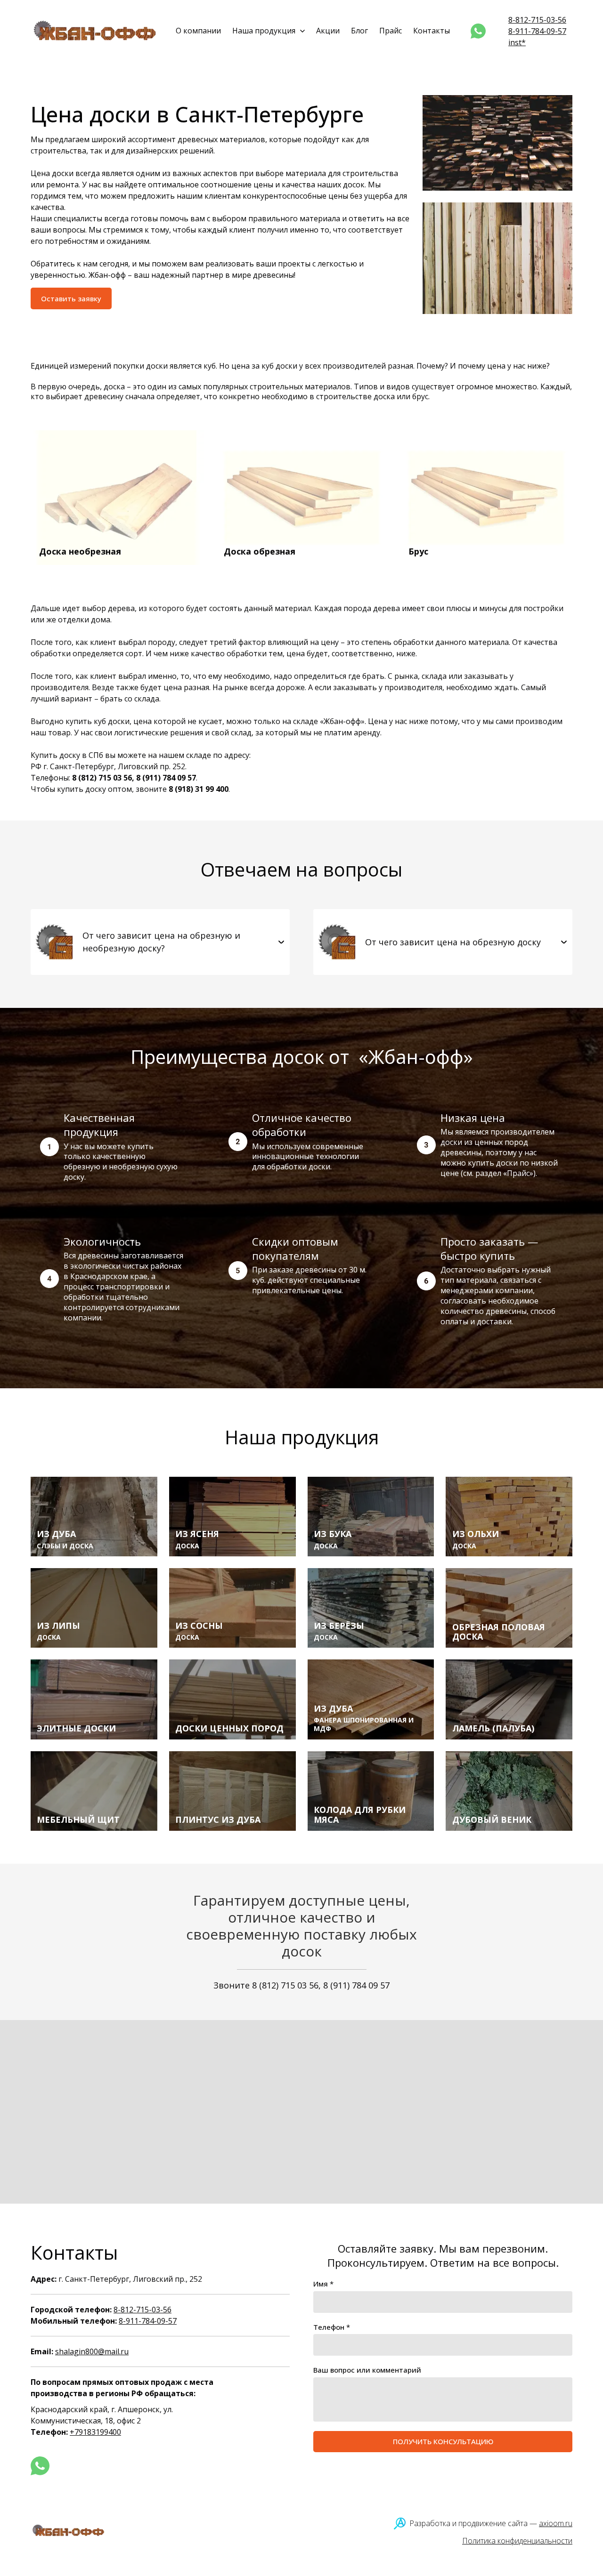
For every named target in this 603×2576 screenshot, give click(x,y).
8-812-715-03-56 (537, 20)
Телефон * (332, 2327)
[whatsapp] (478, 31)
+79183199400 (95, 2432)
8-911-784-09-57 (537, 31)
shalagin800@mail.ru (92, 2351)
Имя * (323, 2284)
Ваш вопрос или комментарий (367, 2370)
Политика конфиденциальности (517, 2541)
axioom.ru (556, 2523)
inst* (517, 42)
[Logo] (96, 31)
